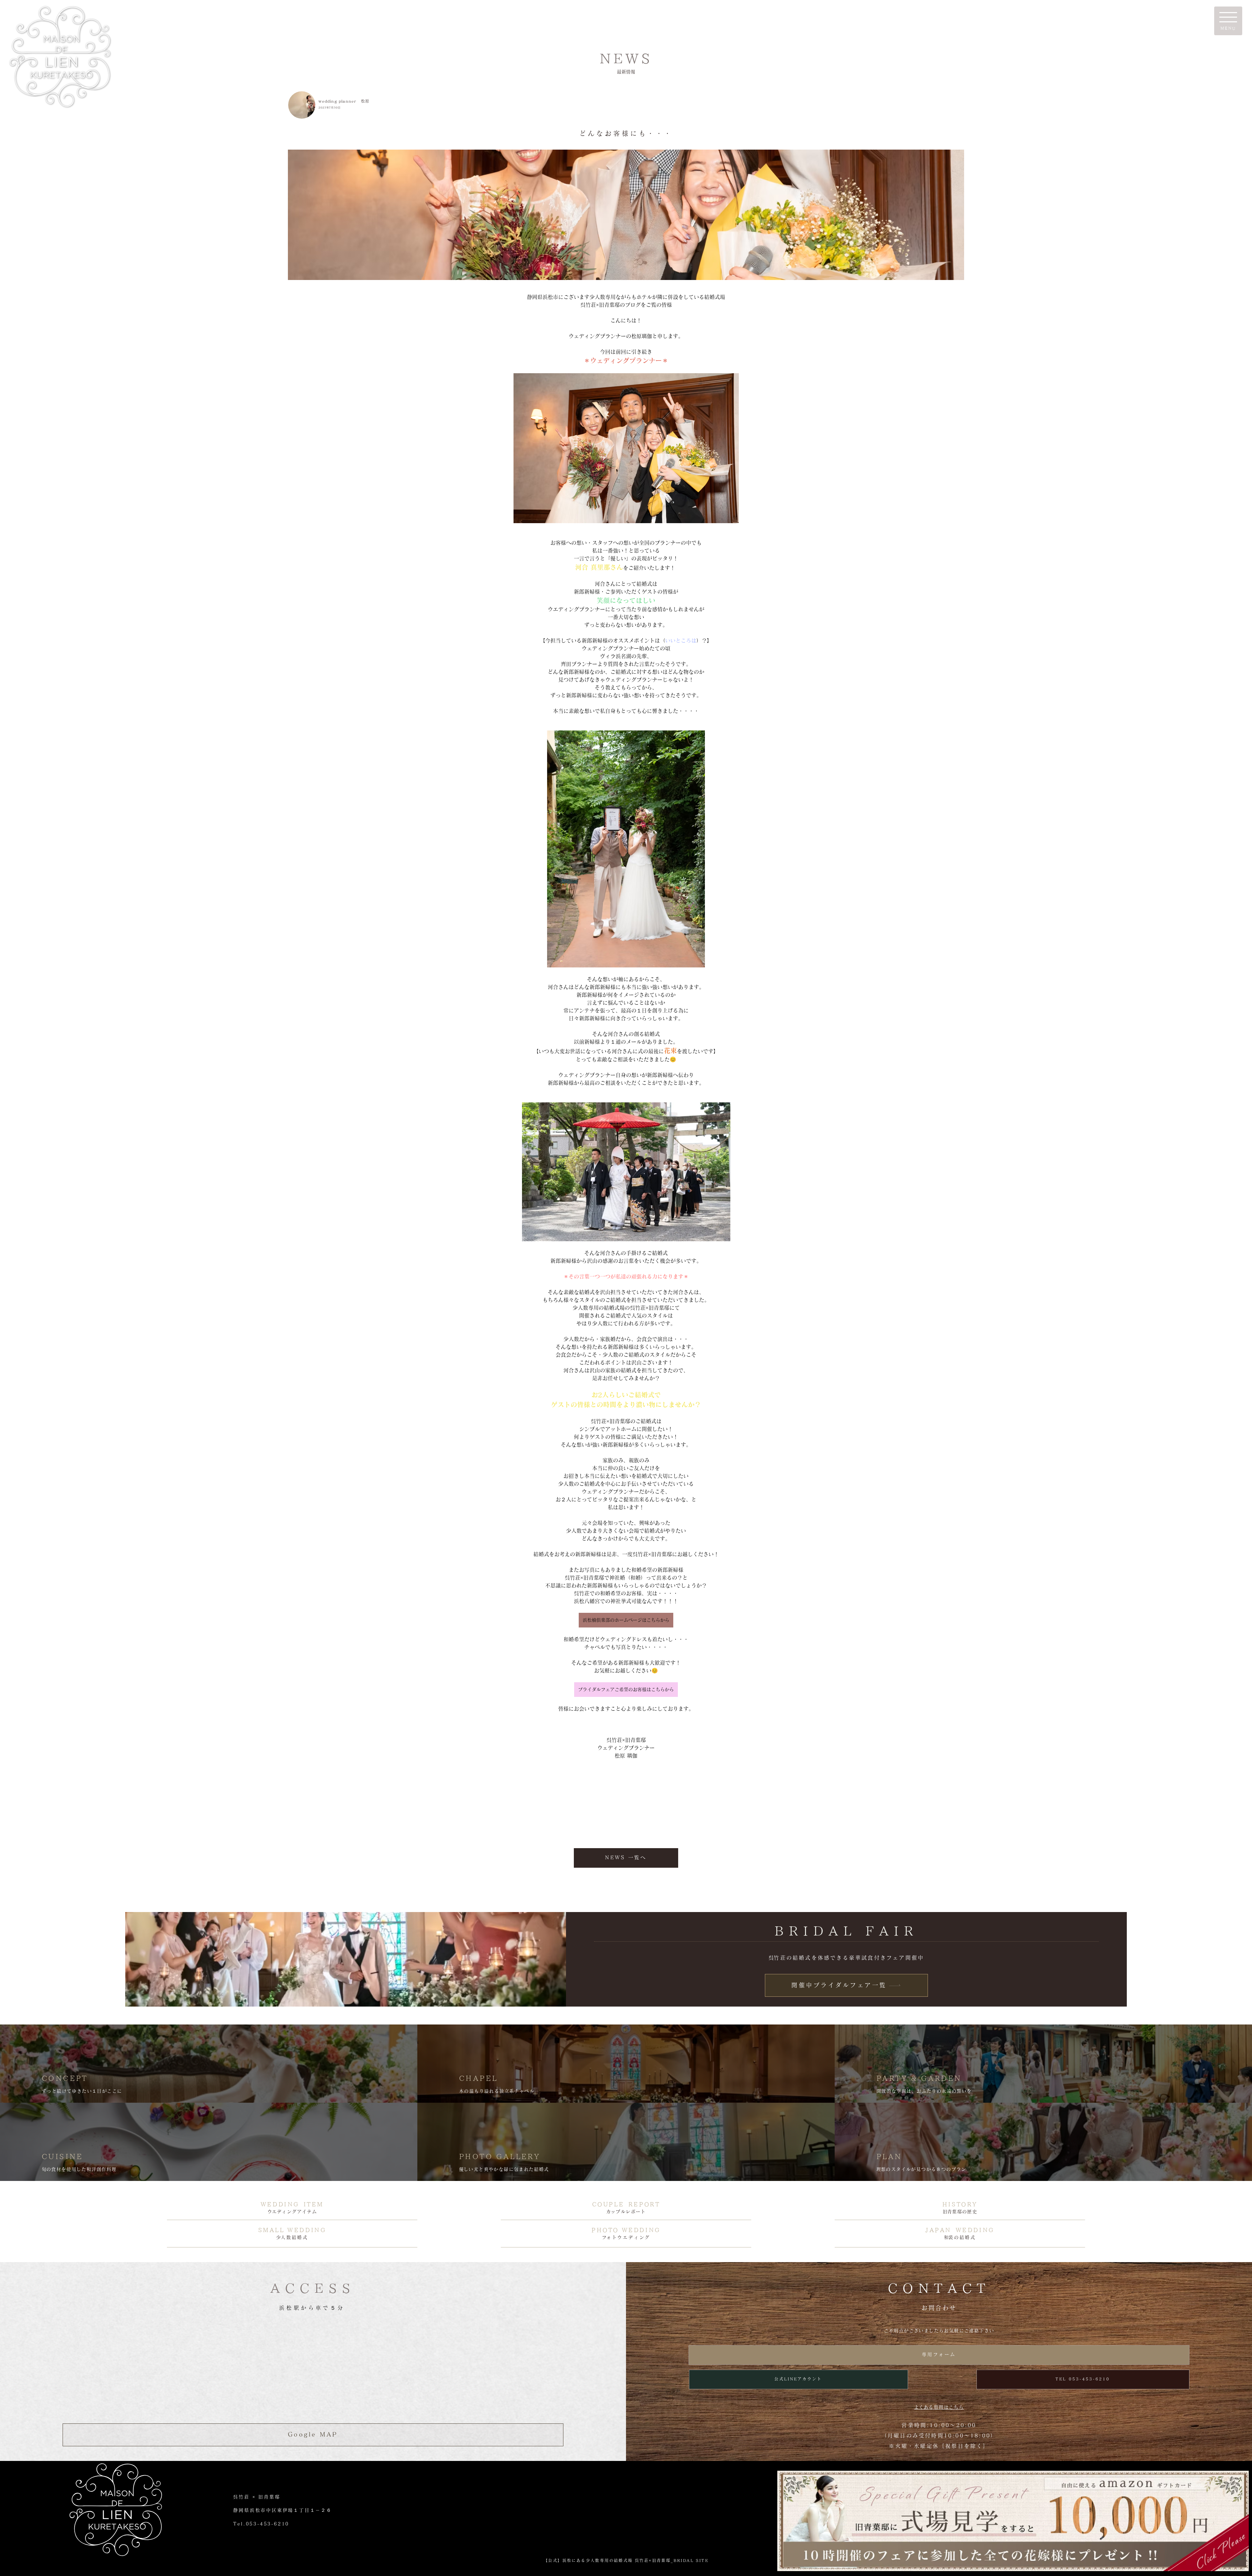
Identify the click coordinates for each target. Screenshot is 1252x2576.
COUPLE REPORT (626, 2204)
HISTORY (960, 2204)
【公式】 (553, 2560)
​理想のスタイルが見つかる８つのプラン (921, 2169)
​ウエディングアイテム (292, 2212)
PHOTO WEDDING (626, 2230)
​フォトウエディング (626, 2237)
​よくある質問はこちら (939, 2407)
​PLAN (889, 2156)
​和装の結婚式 (960, 2237)
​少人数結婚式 (292, 2237)
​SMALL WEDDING (292, 2230)
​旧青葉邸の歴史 (960, 2212)
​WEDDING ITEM (292, 2204)
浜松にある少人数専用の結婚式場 (599, 2560)
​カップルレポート (626, 2212)
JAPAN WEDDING (960, 2230)
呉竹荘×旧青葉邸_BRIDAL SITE (672, 2560)
